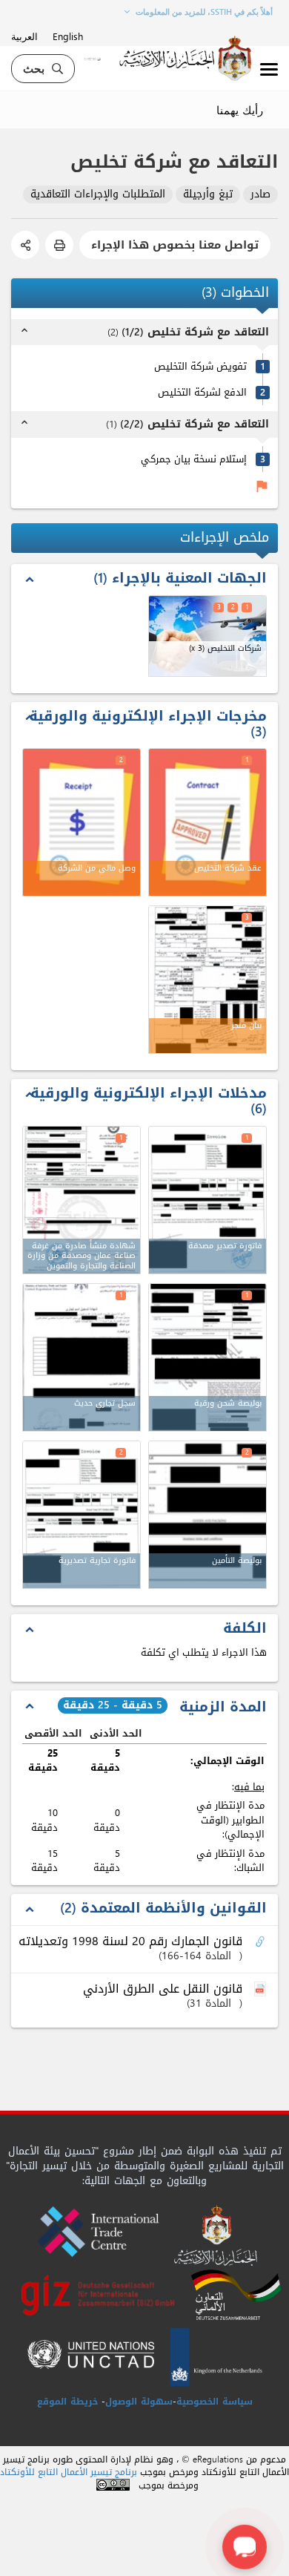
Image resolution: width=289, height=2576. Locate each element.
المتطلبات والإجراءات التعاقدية (98, 195)
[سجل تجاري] (82, 1357)
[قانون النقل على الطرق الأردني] (262, 1990)
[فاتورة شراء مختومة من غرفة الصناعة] (207, 1200)
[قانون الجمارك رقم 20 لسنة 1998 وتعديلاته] (262, 1942)
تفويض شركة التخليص (200, 366)
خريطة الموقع (67, 2402)
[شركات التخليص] (207, 636)
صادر (260, 195)
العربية (24, 36)
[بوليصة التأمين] (207, 1515)
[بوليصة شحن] (207, 1357)
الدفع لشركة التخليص (202, 392)
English (68, 36)
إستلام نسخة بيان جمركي (194, 459)
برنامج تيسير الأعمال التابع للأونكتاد (69, 2472)
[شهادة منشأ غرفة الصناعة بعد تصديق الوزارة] (82, 1200)
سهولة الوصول (139, 2402)
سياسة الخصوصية (215, 2402)
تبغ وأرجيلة (208, 195)
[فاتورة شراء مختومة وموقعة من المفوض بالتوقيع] (82, 1515)
